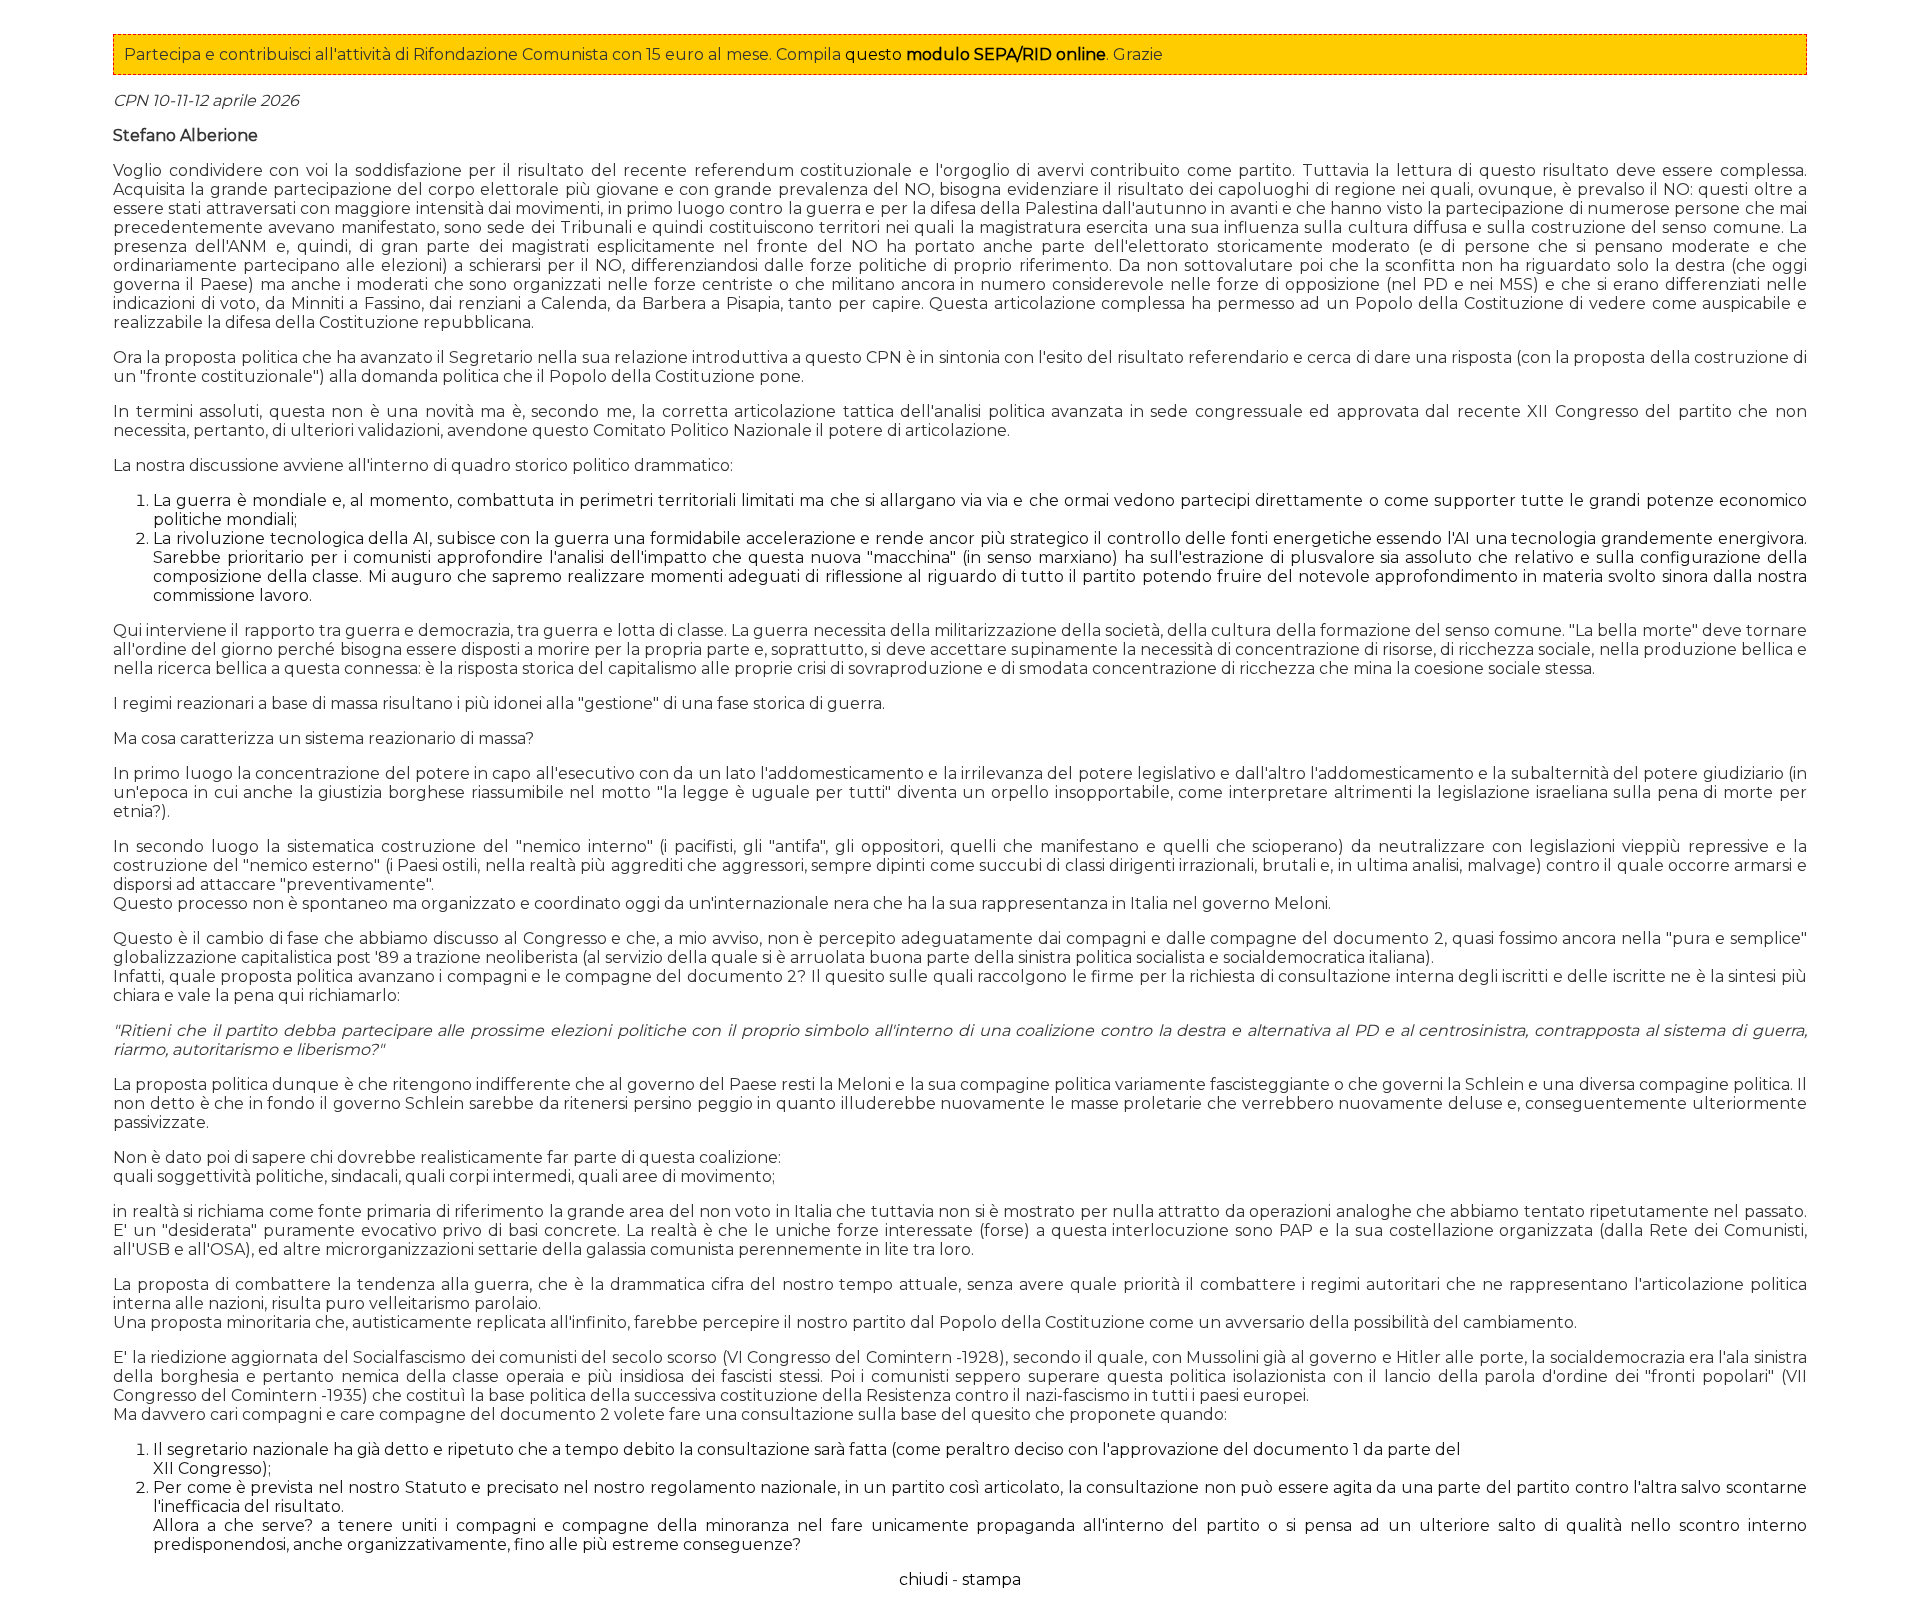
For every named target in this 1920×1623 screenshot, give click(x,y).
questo (975, 54)
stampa (991, 1579)
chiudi (923, 1579)
